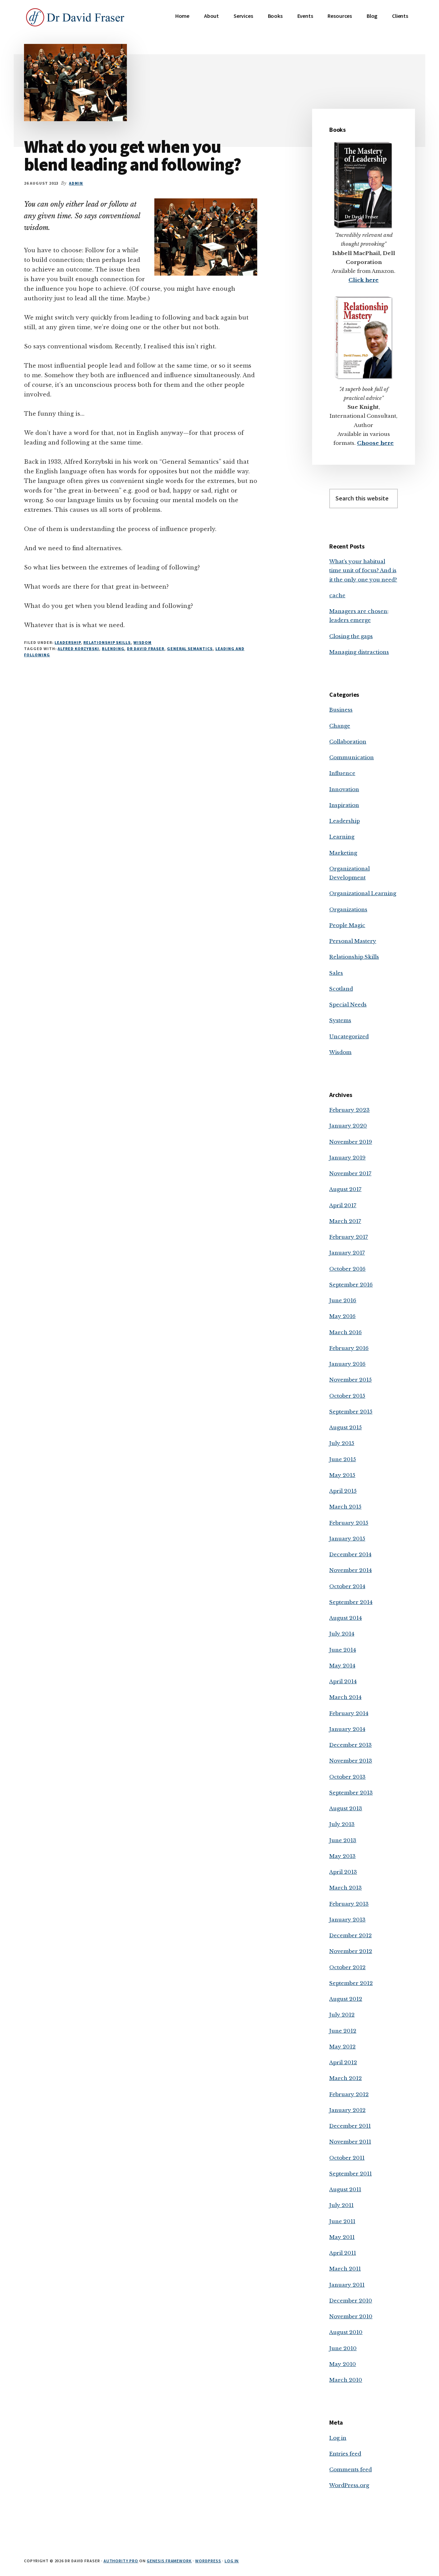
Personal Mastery (353, 941)
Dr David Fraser (145, 649)
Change (340, 726)
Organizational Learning (363, 893)
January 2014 (347, 1729)
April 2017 (343, 1205)
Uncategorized (349, 1036)
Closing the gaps (351, 636)
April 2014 (343, 1681)
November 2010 (351, 2316)
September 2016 (351, 1285)
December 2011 (350, 2126)
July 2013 (342, 1824)
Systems (340, 1020)
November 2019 (351, 1142)
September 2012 (351, 1983)
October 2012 (347, 1967)
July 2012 (342, 2015)
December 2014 (350, 1554)
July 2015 (342, 1443)
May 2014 (342, 1666)
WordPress (208, 2561)
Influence (342, 773)
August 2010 (346, 2332)
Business (341, 710)
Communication (352, 757)
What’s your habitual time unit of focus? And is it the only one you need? (363, 570)
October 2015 (347, 1396)
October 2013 (347, 1777)
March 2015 (345, 1507)
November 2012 (351, 1951)
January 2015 (347, 1539)
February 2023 (349, 1110)
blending (113, 649)
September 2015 (351, 1412)
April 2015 (343, 1491)
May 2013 (342, 1856)
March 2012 (346, 2078)
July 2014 (342, 1634)
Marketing (343, 853)
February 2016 (349, 1348)
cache (337, 595)
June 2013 (343, 1840)
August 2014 (346, 1618)
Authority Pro (121, 2561)
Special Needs (348, 1004)
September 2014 (351, 1602)
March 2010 (346, 2380)
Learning (342, 837)
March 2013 (346, 1888)
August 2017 (345, 1189)
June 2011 (342, 2221)
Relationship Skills (107, 642)
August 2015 (346, 1427)
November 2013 (351, 1761)
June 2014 (343, 1650)
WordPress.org (349, 2485)
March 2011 (345, 2269)
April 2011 (343, 2253)
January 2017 (347, 1253)
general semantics (190, 649)
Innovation (344, 789)
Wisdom (143, 642)
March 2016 (346, 1332)
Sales (336, 973)
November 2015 (351, 1380)
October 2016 (347, 1269)
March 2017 (345, 1221)
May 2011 (342, 2237)
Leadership (68, 642)
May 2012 (342, 2047)
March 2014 (345, 1697)
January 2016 (347, 1364)
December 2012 (351, 1935)
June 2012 (343, 2031)
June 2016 (343, 1300)
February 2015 (349, 1523)
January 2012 (347, 2110)
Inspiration (344, 805)
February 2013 (349, 1904)
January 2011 (347, 2285)
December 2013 (351, 1745)
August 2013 (346, 1808)
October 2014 (347, 1586)
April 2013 (343, 1872)
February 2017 (349, 1237)
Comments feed (351, 2469)
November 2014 (351, 1570)
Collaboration (348, 742)
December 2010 (351, 2301)
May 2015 (342, 1475)
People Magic (347, 925)
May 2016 (342, 1316)
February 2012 (349, 2094)
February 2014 (349, 1713)
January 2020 (348, 1126)
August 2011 (345, 2189)
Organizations (348, 909)
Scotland (341, 989)
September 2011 (351, 2174)
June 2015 (343, 1459)
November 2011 (350, 2142)
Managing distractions (359, 652)
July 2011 (341, 2205)
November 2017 (350, 1173)
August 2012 (346, 1999)
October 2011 (347, 2158)
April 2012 (343, 2062)
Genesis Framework (169, 2561)
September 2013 (351, 1793)
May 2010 (343, 2364)
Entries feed (345, 2454)
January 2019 (347, 1158)
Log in (338, 2438)
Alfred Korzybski (78, 649)
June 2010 (343, 2348)
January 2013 (347, 1920)
